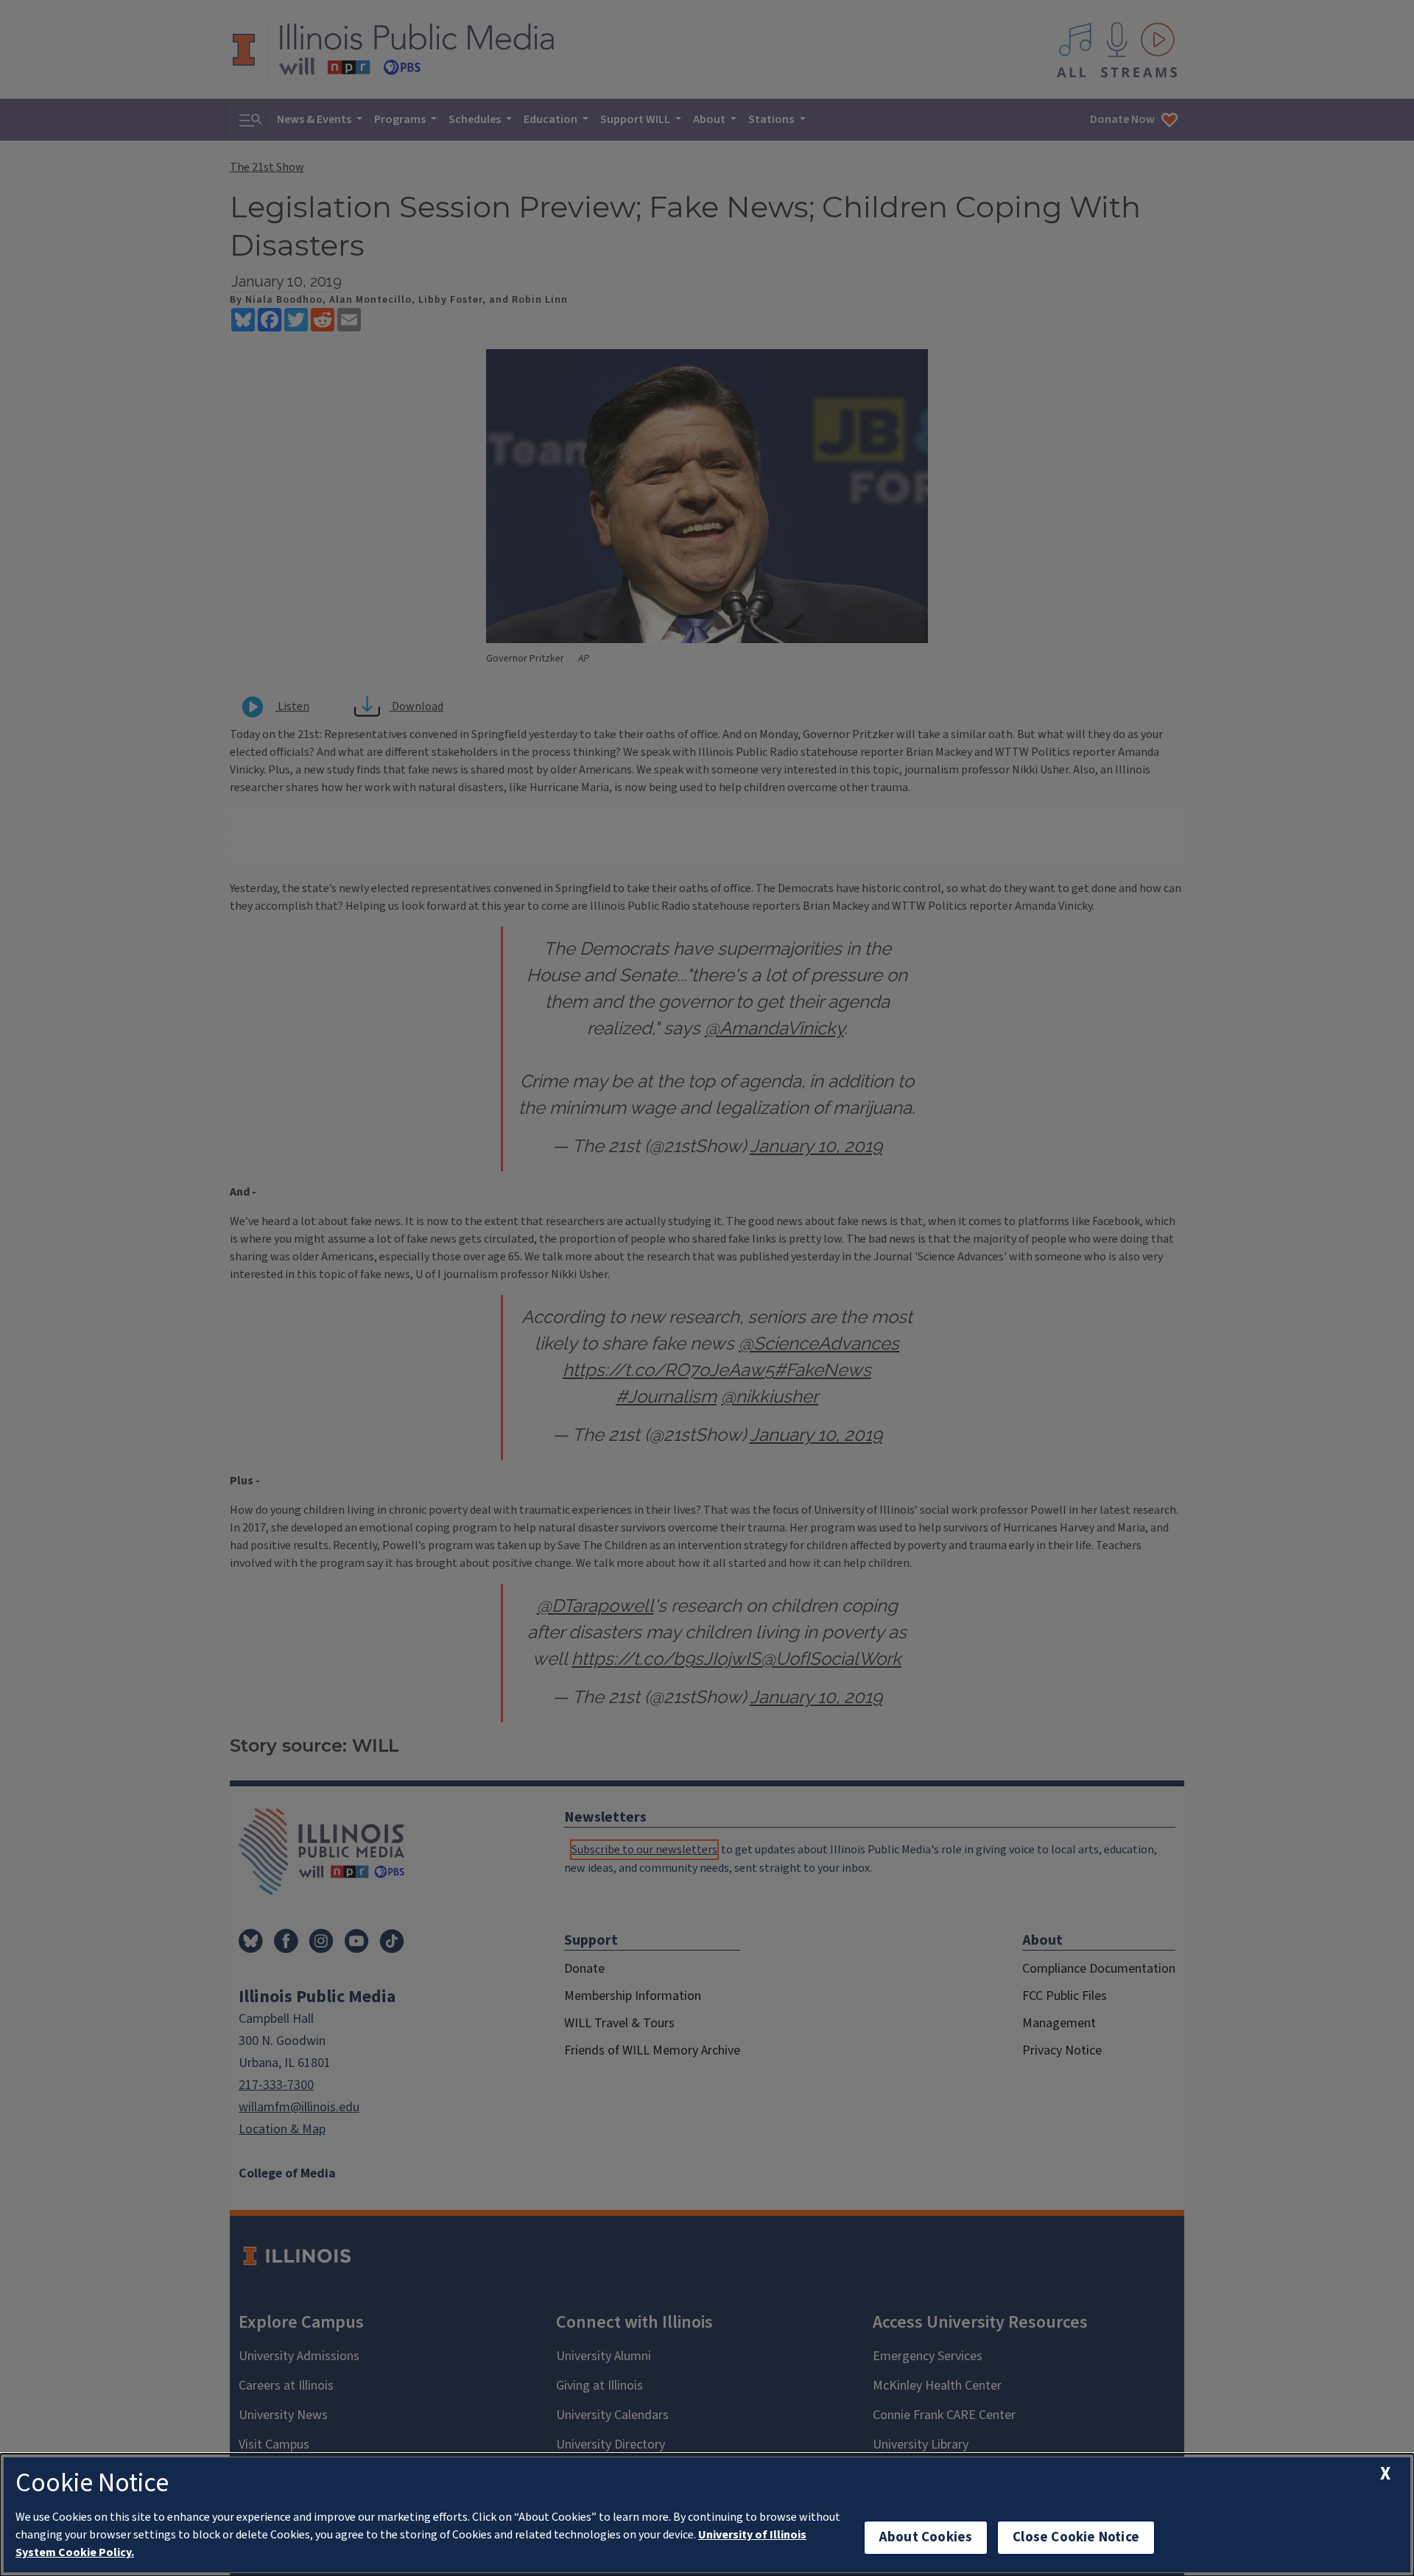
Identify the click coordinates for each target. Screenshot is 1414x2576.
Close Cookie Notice (1076, 2537)
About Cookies (926, 2537)
